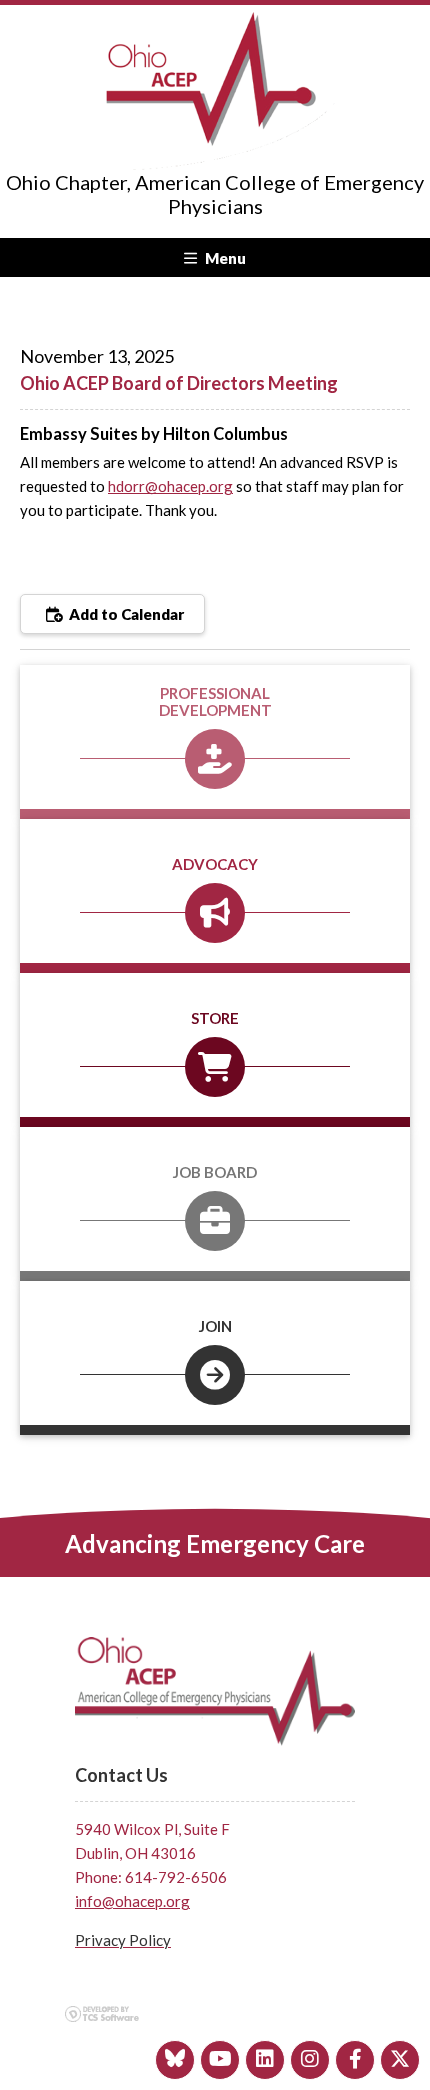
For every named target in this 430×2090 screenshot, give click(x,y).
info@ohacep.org (132, 1901)
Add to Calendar (125, 614)
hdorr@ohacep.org (170, 486)
